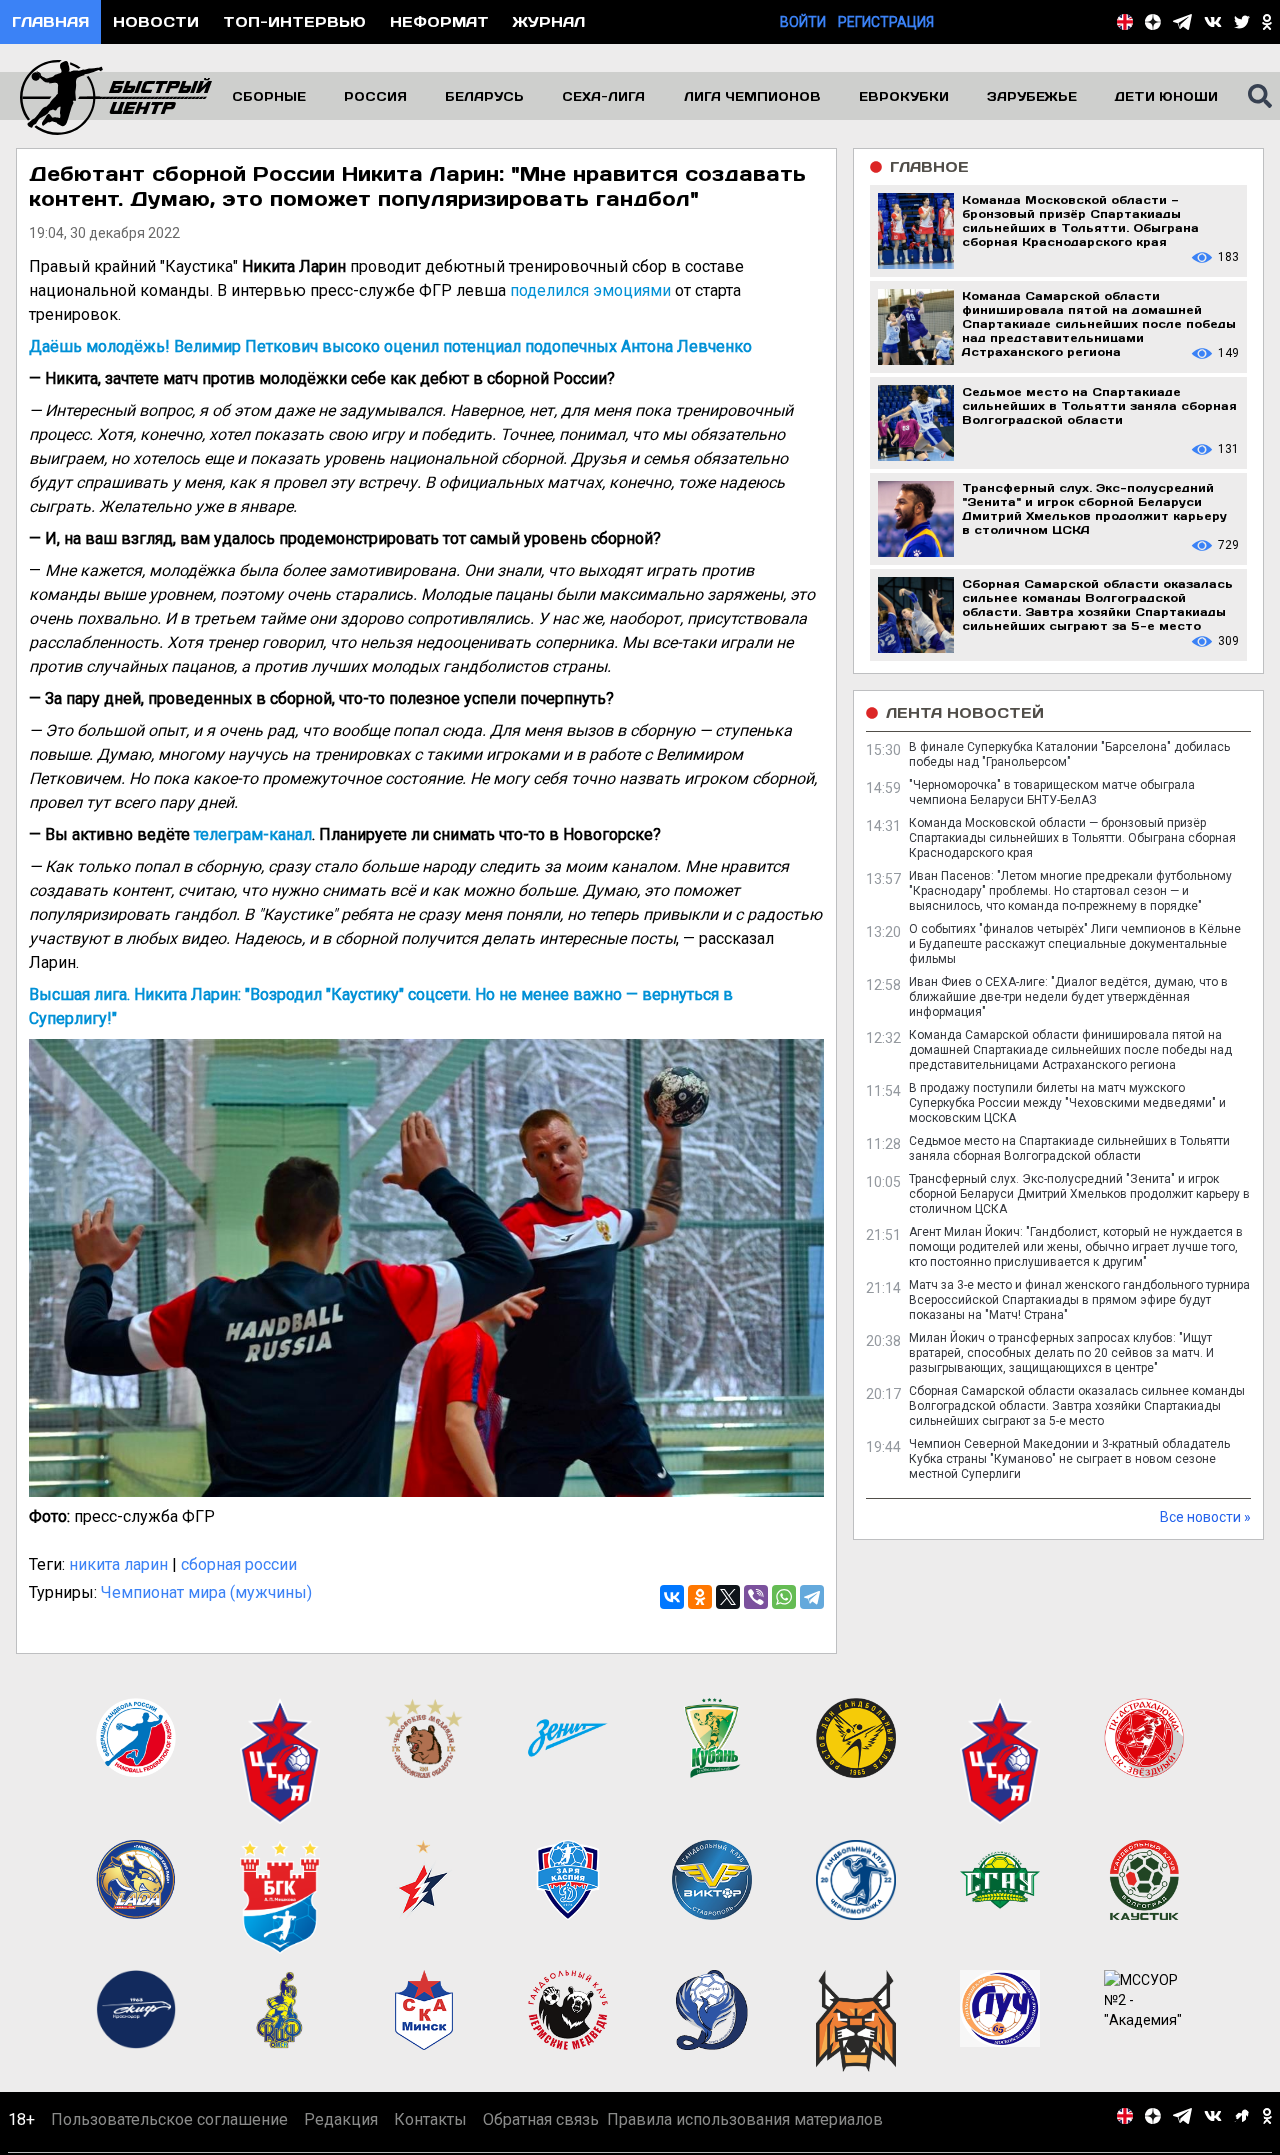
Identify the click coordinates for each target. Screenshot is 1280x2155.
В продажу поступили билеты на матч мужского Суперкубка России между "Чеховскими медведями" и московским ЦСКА (1067, 1103)
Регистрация (886, 22)
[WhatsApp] (784, 1597)
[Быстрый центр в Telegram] (1182, 22)
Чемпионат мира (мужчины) (206, 1592)
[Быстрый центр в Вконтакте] (1213, 22)
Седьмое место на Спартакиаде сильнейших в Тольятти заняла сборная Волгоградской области (1069, 1148)
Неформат (439, 21)
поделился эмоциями (590, 290)
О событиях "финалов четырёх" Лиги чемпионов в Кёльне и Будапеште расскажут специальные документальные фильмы (1075, 944)
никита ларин (118, 1564)
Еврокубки (904, 96)
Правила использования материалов (745, 2119)
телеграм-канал (253, 834)
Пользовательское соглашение (169, 2119)
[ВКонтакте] (672, 1597)
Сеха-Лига (603, 96)
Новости (156, 21)
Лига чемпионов (752, 96)
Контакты (430, 2119)
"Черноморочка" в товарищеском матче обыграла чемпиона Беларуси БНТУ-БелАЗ (1052, 792)
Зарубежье (1032, 96)
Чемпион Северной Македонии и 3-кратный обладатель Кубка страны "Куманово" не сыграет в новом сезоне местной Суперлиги (1069, 1459)
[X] (728, 1597)
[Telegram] (812, 1597)
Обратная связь (541, 2119)
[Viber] (756, 1597)
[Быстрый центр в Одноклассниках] (1267, 22)
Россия (375, 96)
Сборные (269, 96)
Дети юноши (1166, 96)
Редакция (341, 2119)
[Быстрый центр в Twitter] (1242, 22)
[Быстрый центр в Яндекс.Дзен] (1153, 22)
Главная (50, 21)
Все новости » (1205, 1517)
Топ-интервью (294, 21)
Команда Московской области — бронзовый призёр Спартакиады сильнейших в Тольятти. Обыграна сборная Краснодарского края (1072, 838)
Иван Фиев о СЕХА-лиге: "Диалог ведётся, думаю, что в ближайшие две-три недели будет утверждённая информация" (1068, 997)
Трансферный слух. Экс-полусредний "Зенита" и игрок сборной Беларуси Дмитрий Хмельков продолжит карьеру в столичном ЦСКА (1079, 1194)
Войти (803, 22)
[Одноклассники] (700, 1597)
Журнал (549, 21)
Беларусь (484, 96)
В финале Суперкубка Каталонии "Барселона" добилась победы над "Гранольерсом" (1069, 754)
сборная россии (239, 1564)
